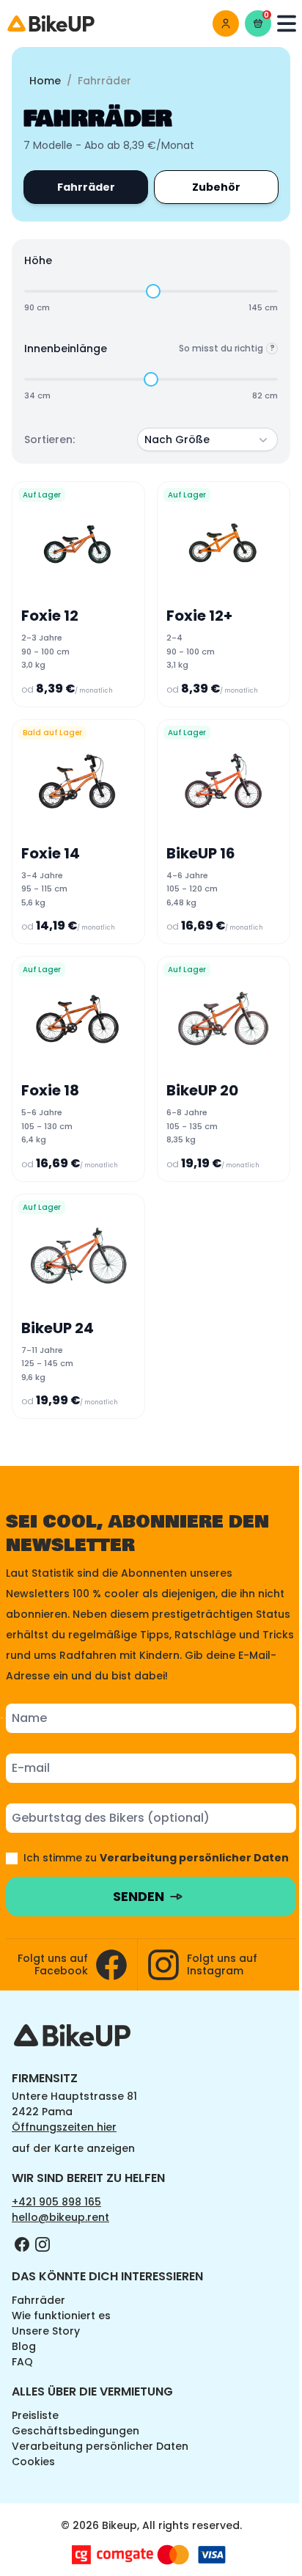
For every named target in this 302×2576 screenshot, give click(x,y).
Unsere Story (46, 2331)
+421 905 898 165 (56, 2202)
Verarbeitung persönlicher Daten (100, 2446)
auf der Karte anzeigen (73, 2148)
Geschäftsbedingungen (75, 2431)
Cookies (33, 2462)
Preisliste (35, 2415)
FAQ (22, 2362)
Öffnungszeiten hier (64, 2127)
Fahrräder (38, 2300)
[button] (207, 439)
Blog (24, 2346)
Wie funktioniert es (61, 2316)
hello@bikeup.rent (60, 2217)
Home (45, 81)
